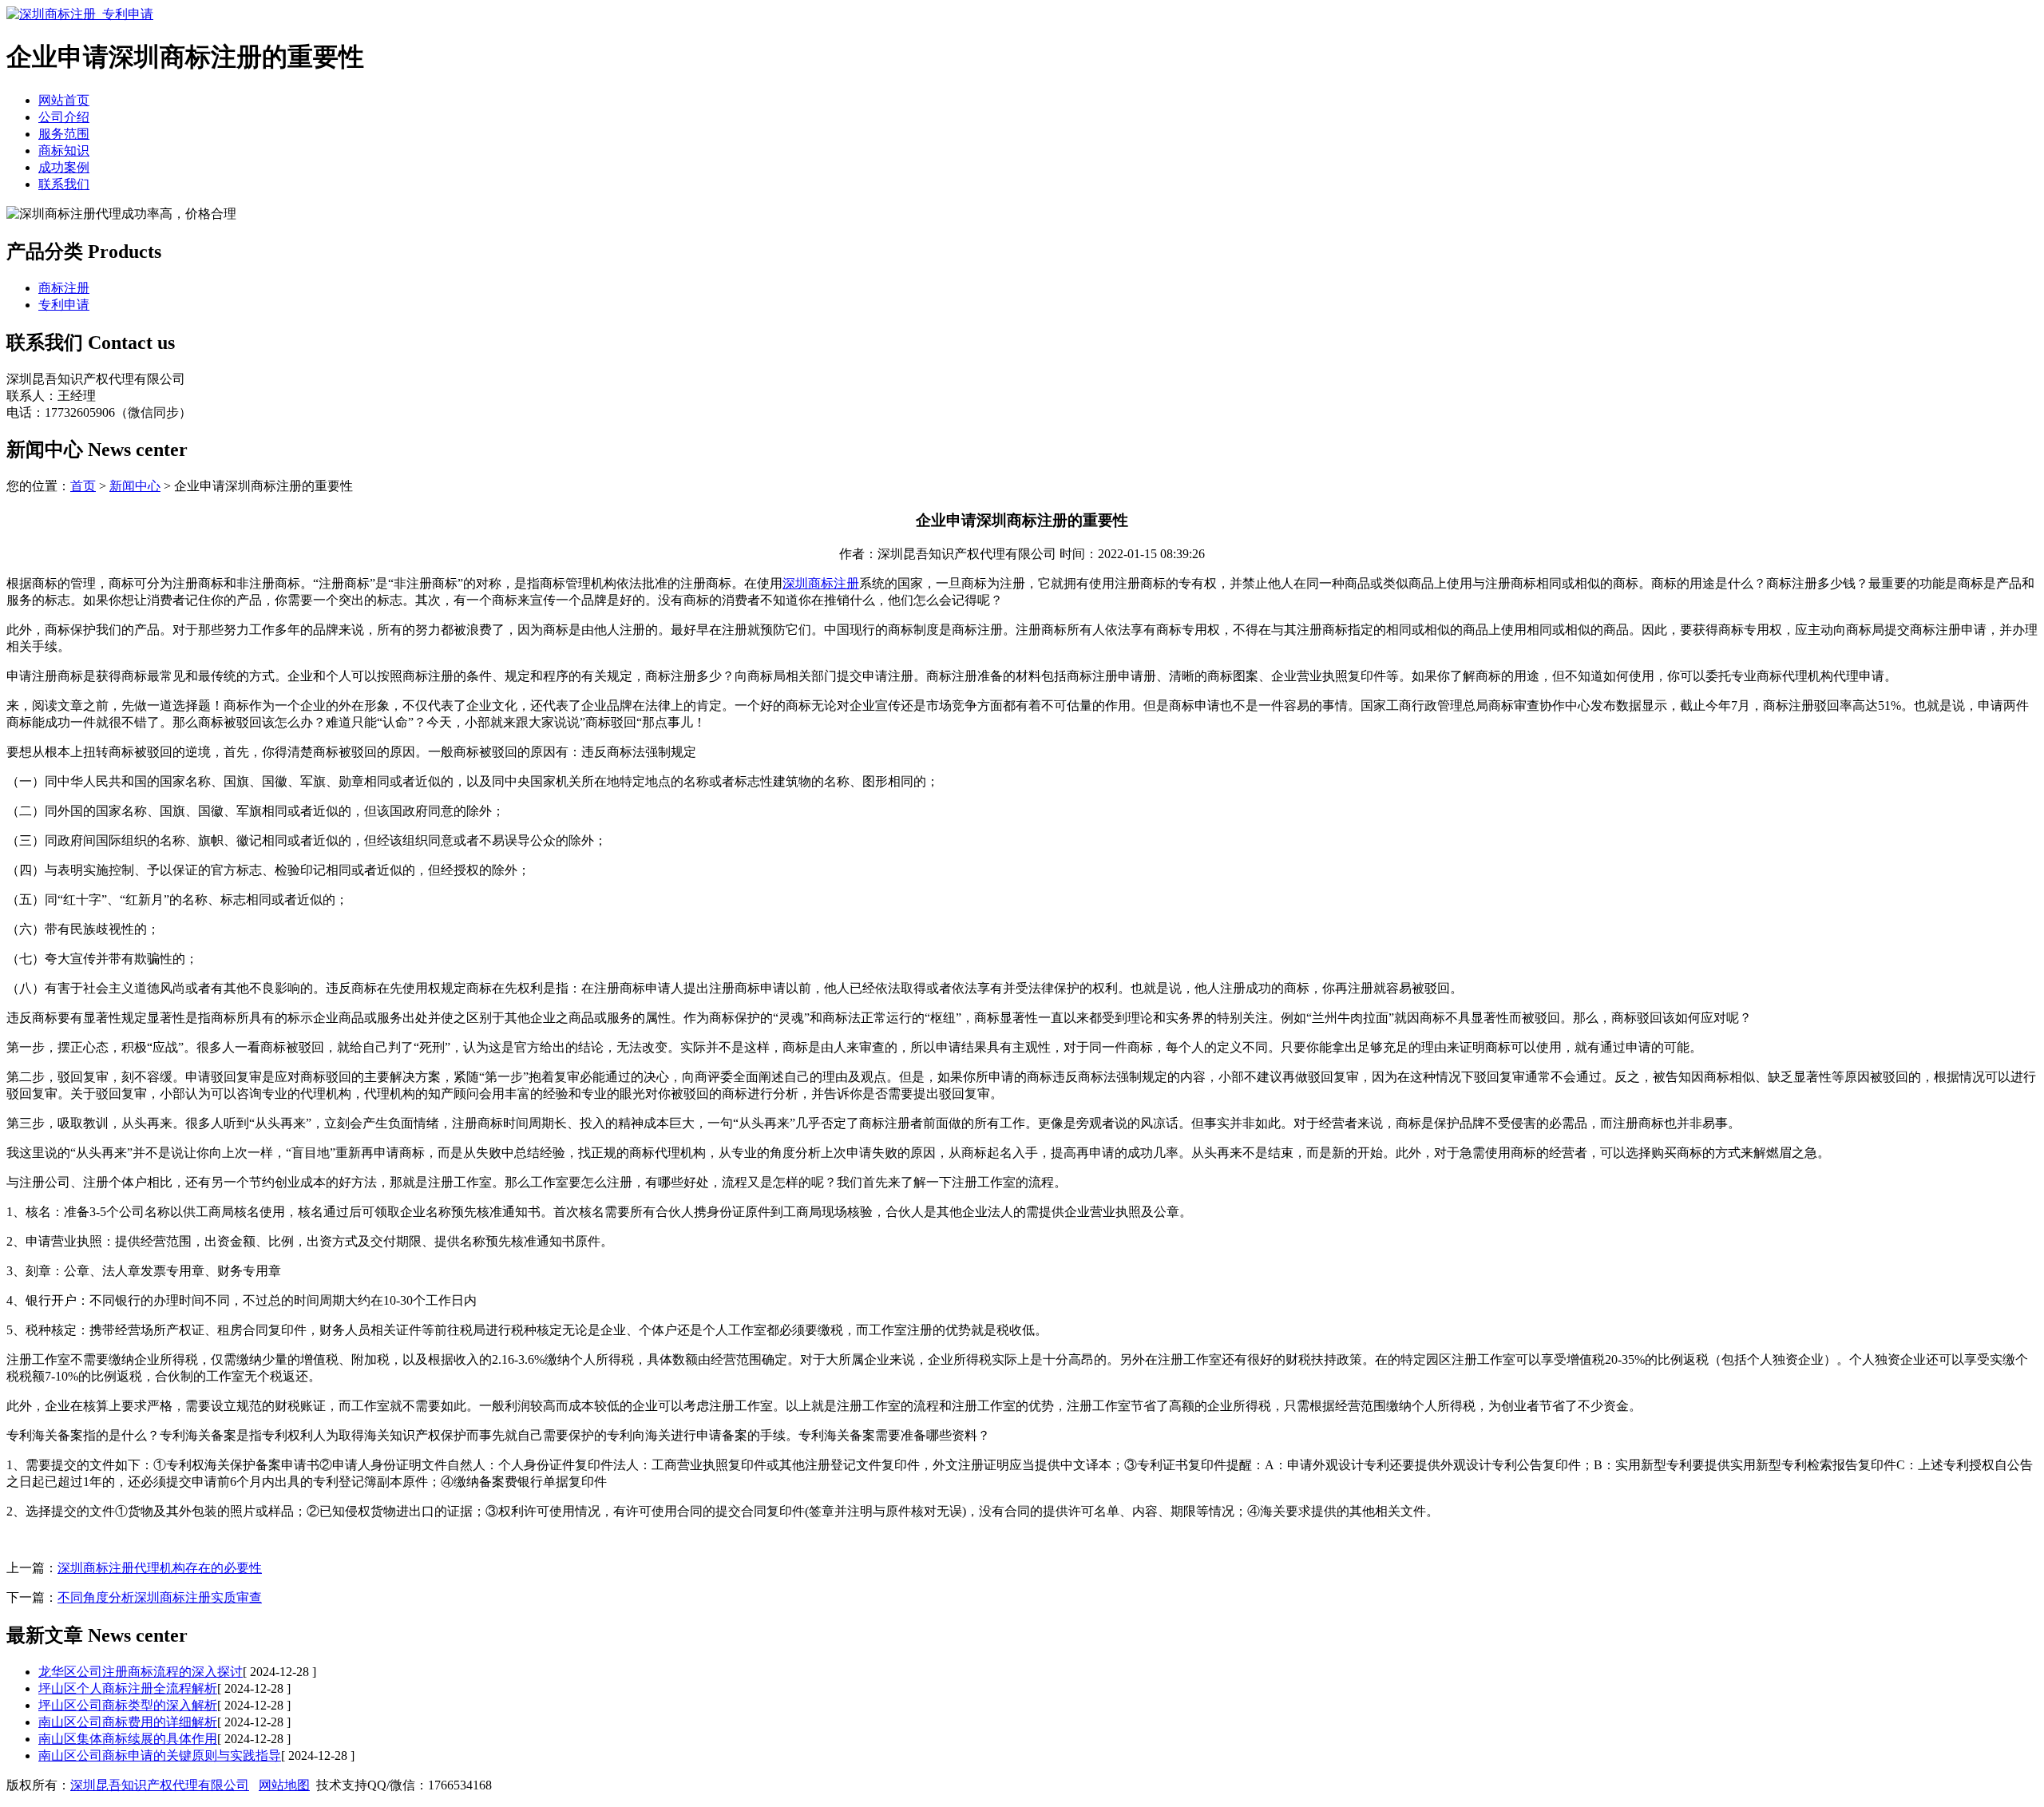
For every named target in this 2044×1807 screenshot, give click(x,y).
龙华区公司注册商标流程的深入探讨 (141, 1672)
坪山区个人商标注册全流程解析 (128, 1688)
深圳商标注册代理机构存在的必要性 (160, 1568)
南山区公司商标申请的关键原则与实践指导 (160, 1755)
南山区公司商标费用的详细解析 (128, 1722)
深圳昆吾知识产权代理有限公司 (160, 1785)
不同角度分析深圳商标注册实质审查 (160, 1597)
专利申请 (64, 305)
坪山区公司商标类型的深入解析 (128, 1705)
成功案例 (64, 167)
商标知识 (64, 151)
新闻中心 (135, 486)
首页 (83, 486)
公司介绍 (64, 117)
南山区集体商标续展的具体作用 (128, 1739)
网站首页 (64, 100)
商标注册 (64, 288)
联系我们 (64, 184)
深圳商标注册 (821, 583)
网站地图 (284, 1785)
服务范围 (64, 134)
